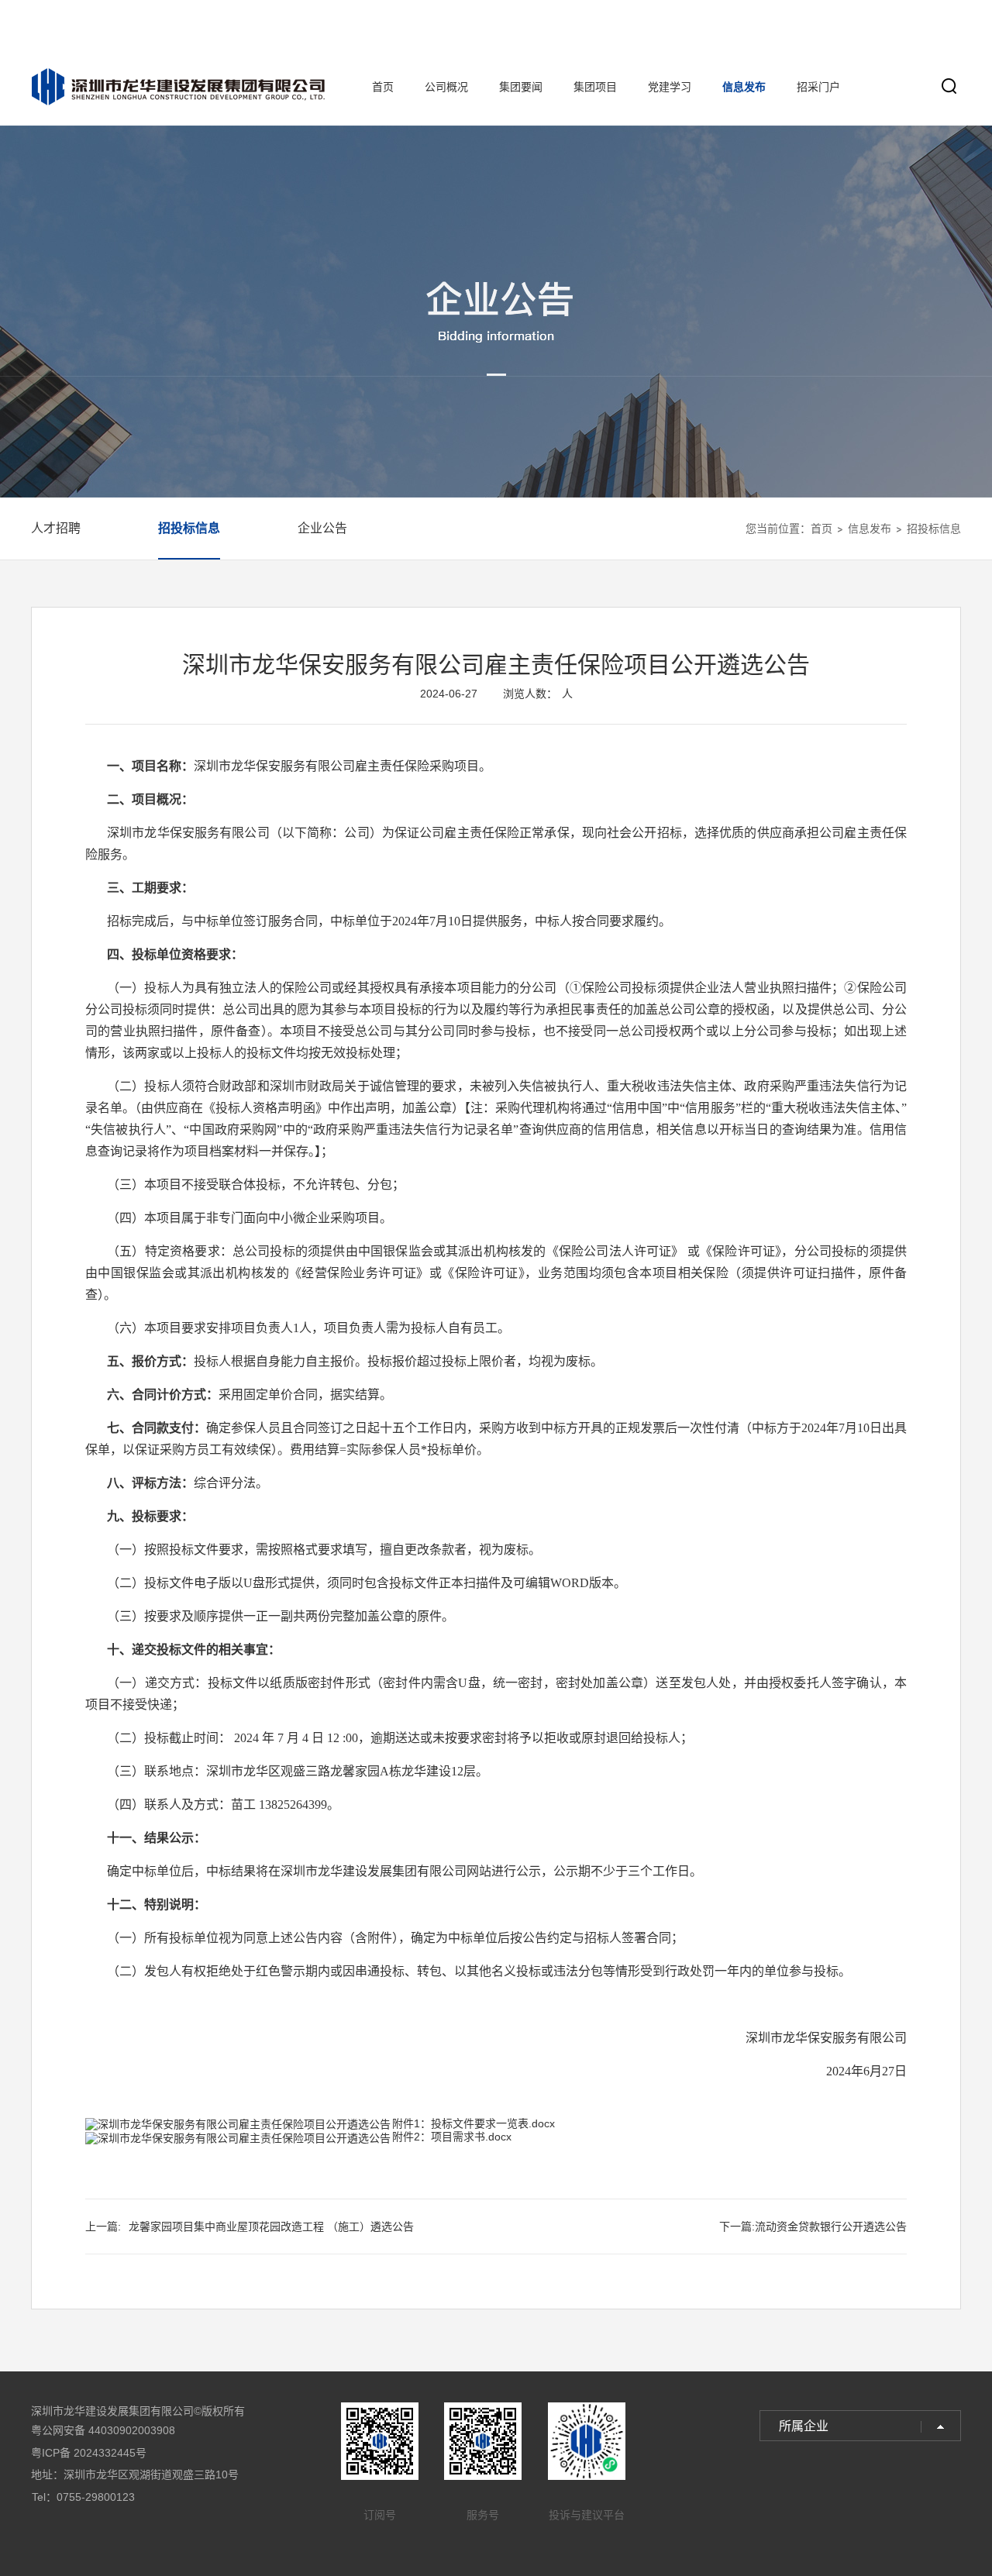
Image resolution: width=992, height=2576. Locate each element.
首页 (383, 87)
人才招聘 (56, 528)
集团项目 (595, 87)
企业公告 (322, 528)
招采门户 (818, 87)
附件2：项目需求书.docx (452, 2137)
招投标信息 (189, 528)
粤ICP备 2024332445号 (89, 2453)
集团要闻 (521, 87)
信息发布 (744, 87)
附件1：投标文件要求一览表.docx (474, 2123)
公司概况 (446, 87)
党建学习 (670, 87)
